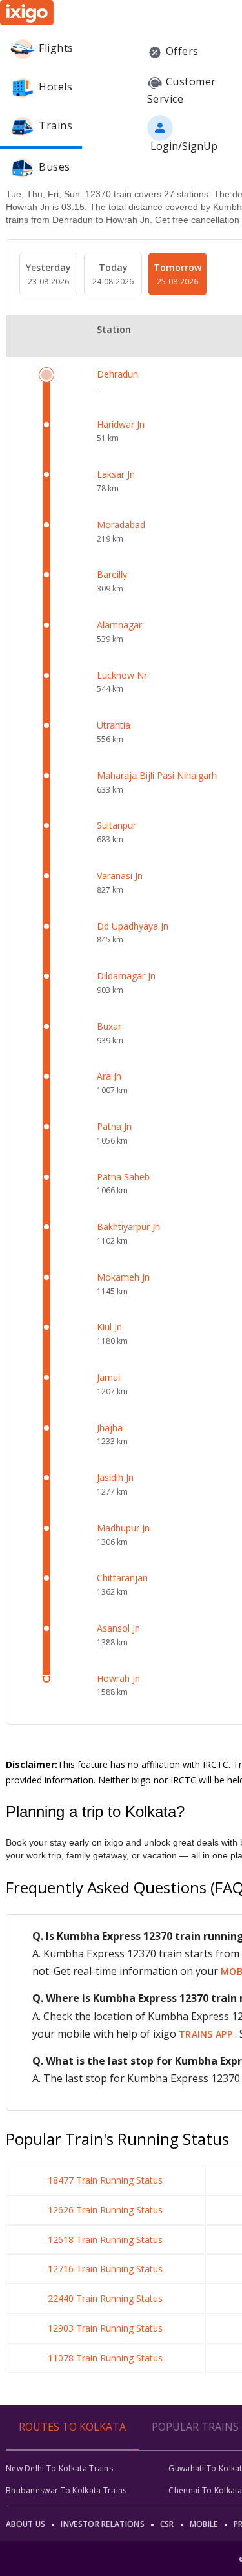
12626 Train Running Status (105, 2210)
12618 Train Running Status (105, 2240)
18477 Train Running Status (105, 2180)
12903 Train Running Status (105, 2328)
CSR (167, 2524)
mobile (204, 2524)
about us (25, 2524)
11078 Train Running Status (105, 2358)
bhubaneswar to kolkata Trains (66, 2490)
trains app (207, 2034)
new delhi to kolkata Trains (59, 2468)
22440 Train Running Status (105, 2298)
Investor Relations (102, 2524)
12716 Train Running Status (105, 2269)
